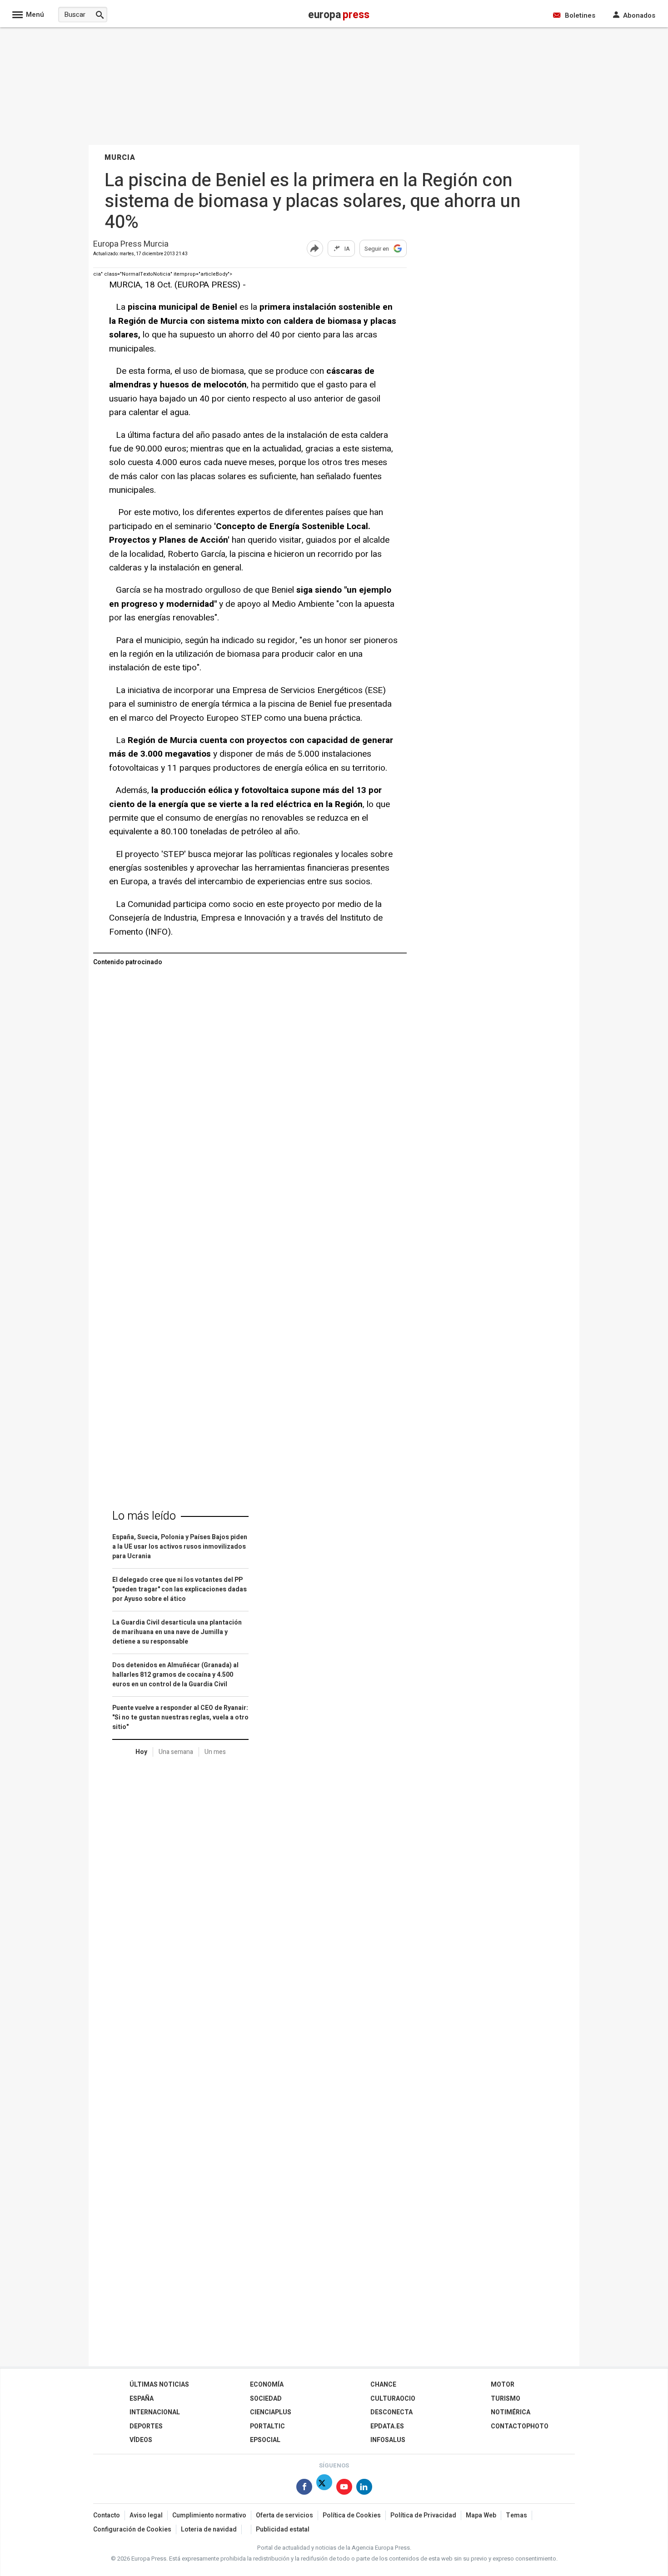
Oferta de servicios (284, 2515)
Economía (267, 2385)
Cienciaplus (271, 2412)
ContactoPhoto (520, 2426)
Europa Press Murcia (131, 245)
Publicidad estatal (283, 2529)
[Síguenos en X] (324, 2489)
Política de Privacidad (423, 2515)
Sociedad (266, 2399)
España (142, 2399)
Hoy (141, 1752)
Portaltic (267, 2426)
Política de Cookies (352, 2515)
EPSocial (265, 2440)
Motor (503, 2385)
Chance (383, 2385)
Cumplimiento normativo (209, 2515)
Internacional (155, 2412)
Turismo (506, 2399)
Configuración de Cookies (132, 2529)
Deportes (146, 2426)
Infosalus (388, 2440)
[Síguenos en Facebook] (304, 2489)
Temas (516, 2515)
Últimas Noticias (159, 2385)
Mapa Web (481, 2515)
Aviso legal (146, 2515)
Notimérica (511, 2412)
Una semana (176, 1752)
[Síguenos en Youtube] (344, 2489)
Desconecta (391, 2412)
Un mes (215, 1752)
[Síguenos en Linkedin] (364, 2489)
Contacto (107, 2515)
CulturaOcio (393, 2399)
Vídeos (141, 2440)
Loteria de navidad (209, 2529)
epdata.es (387, 2426)
